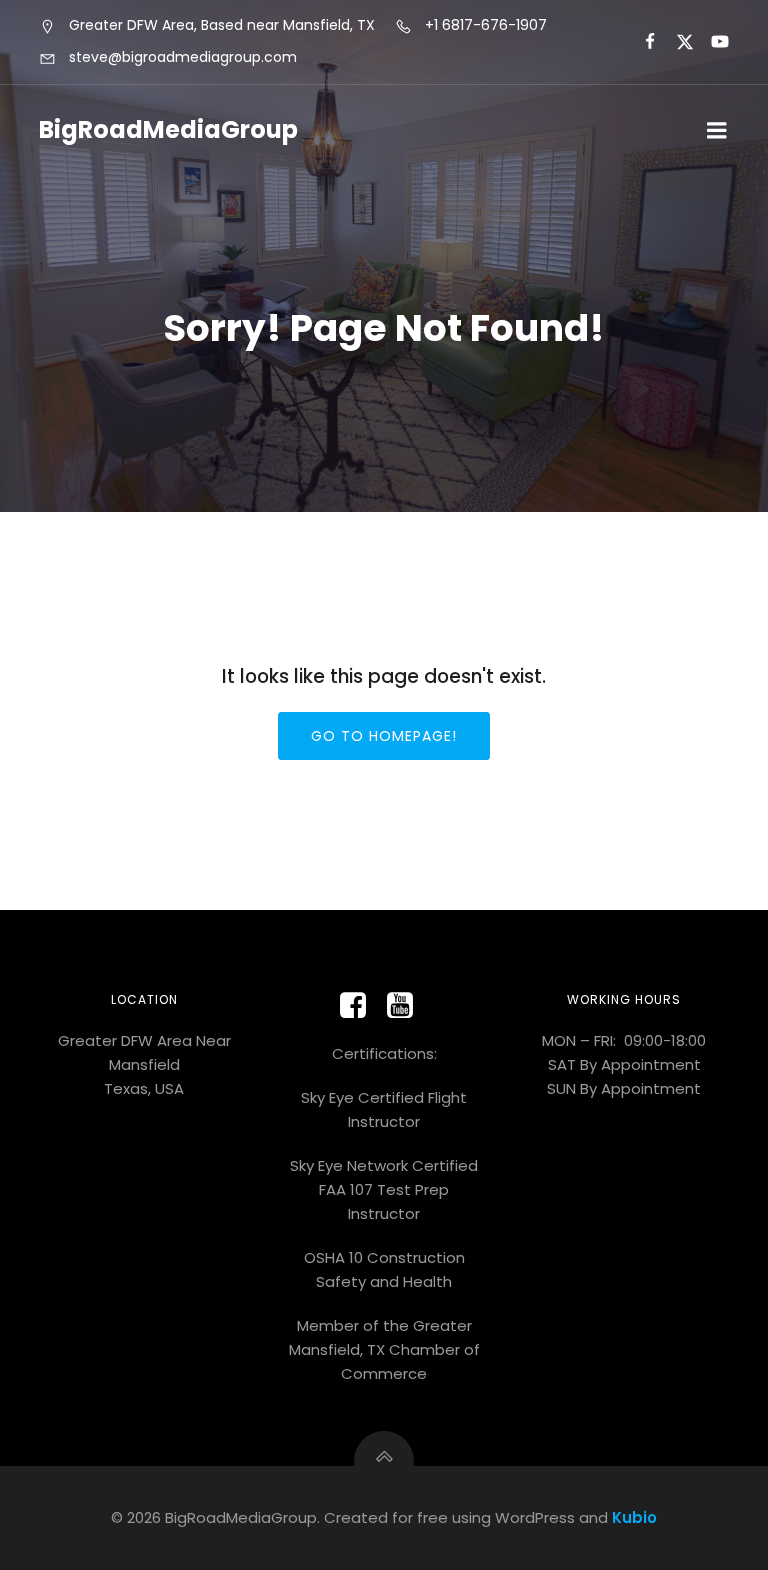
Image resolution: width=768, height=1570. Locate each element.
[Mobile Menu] (717, 131)
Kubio (634, 1517)
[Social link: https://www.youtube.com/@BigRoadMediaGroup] (407, 1006)
